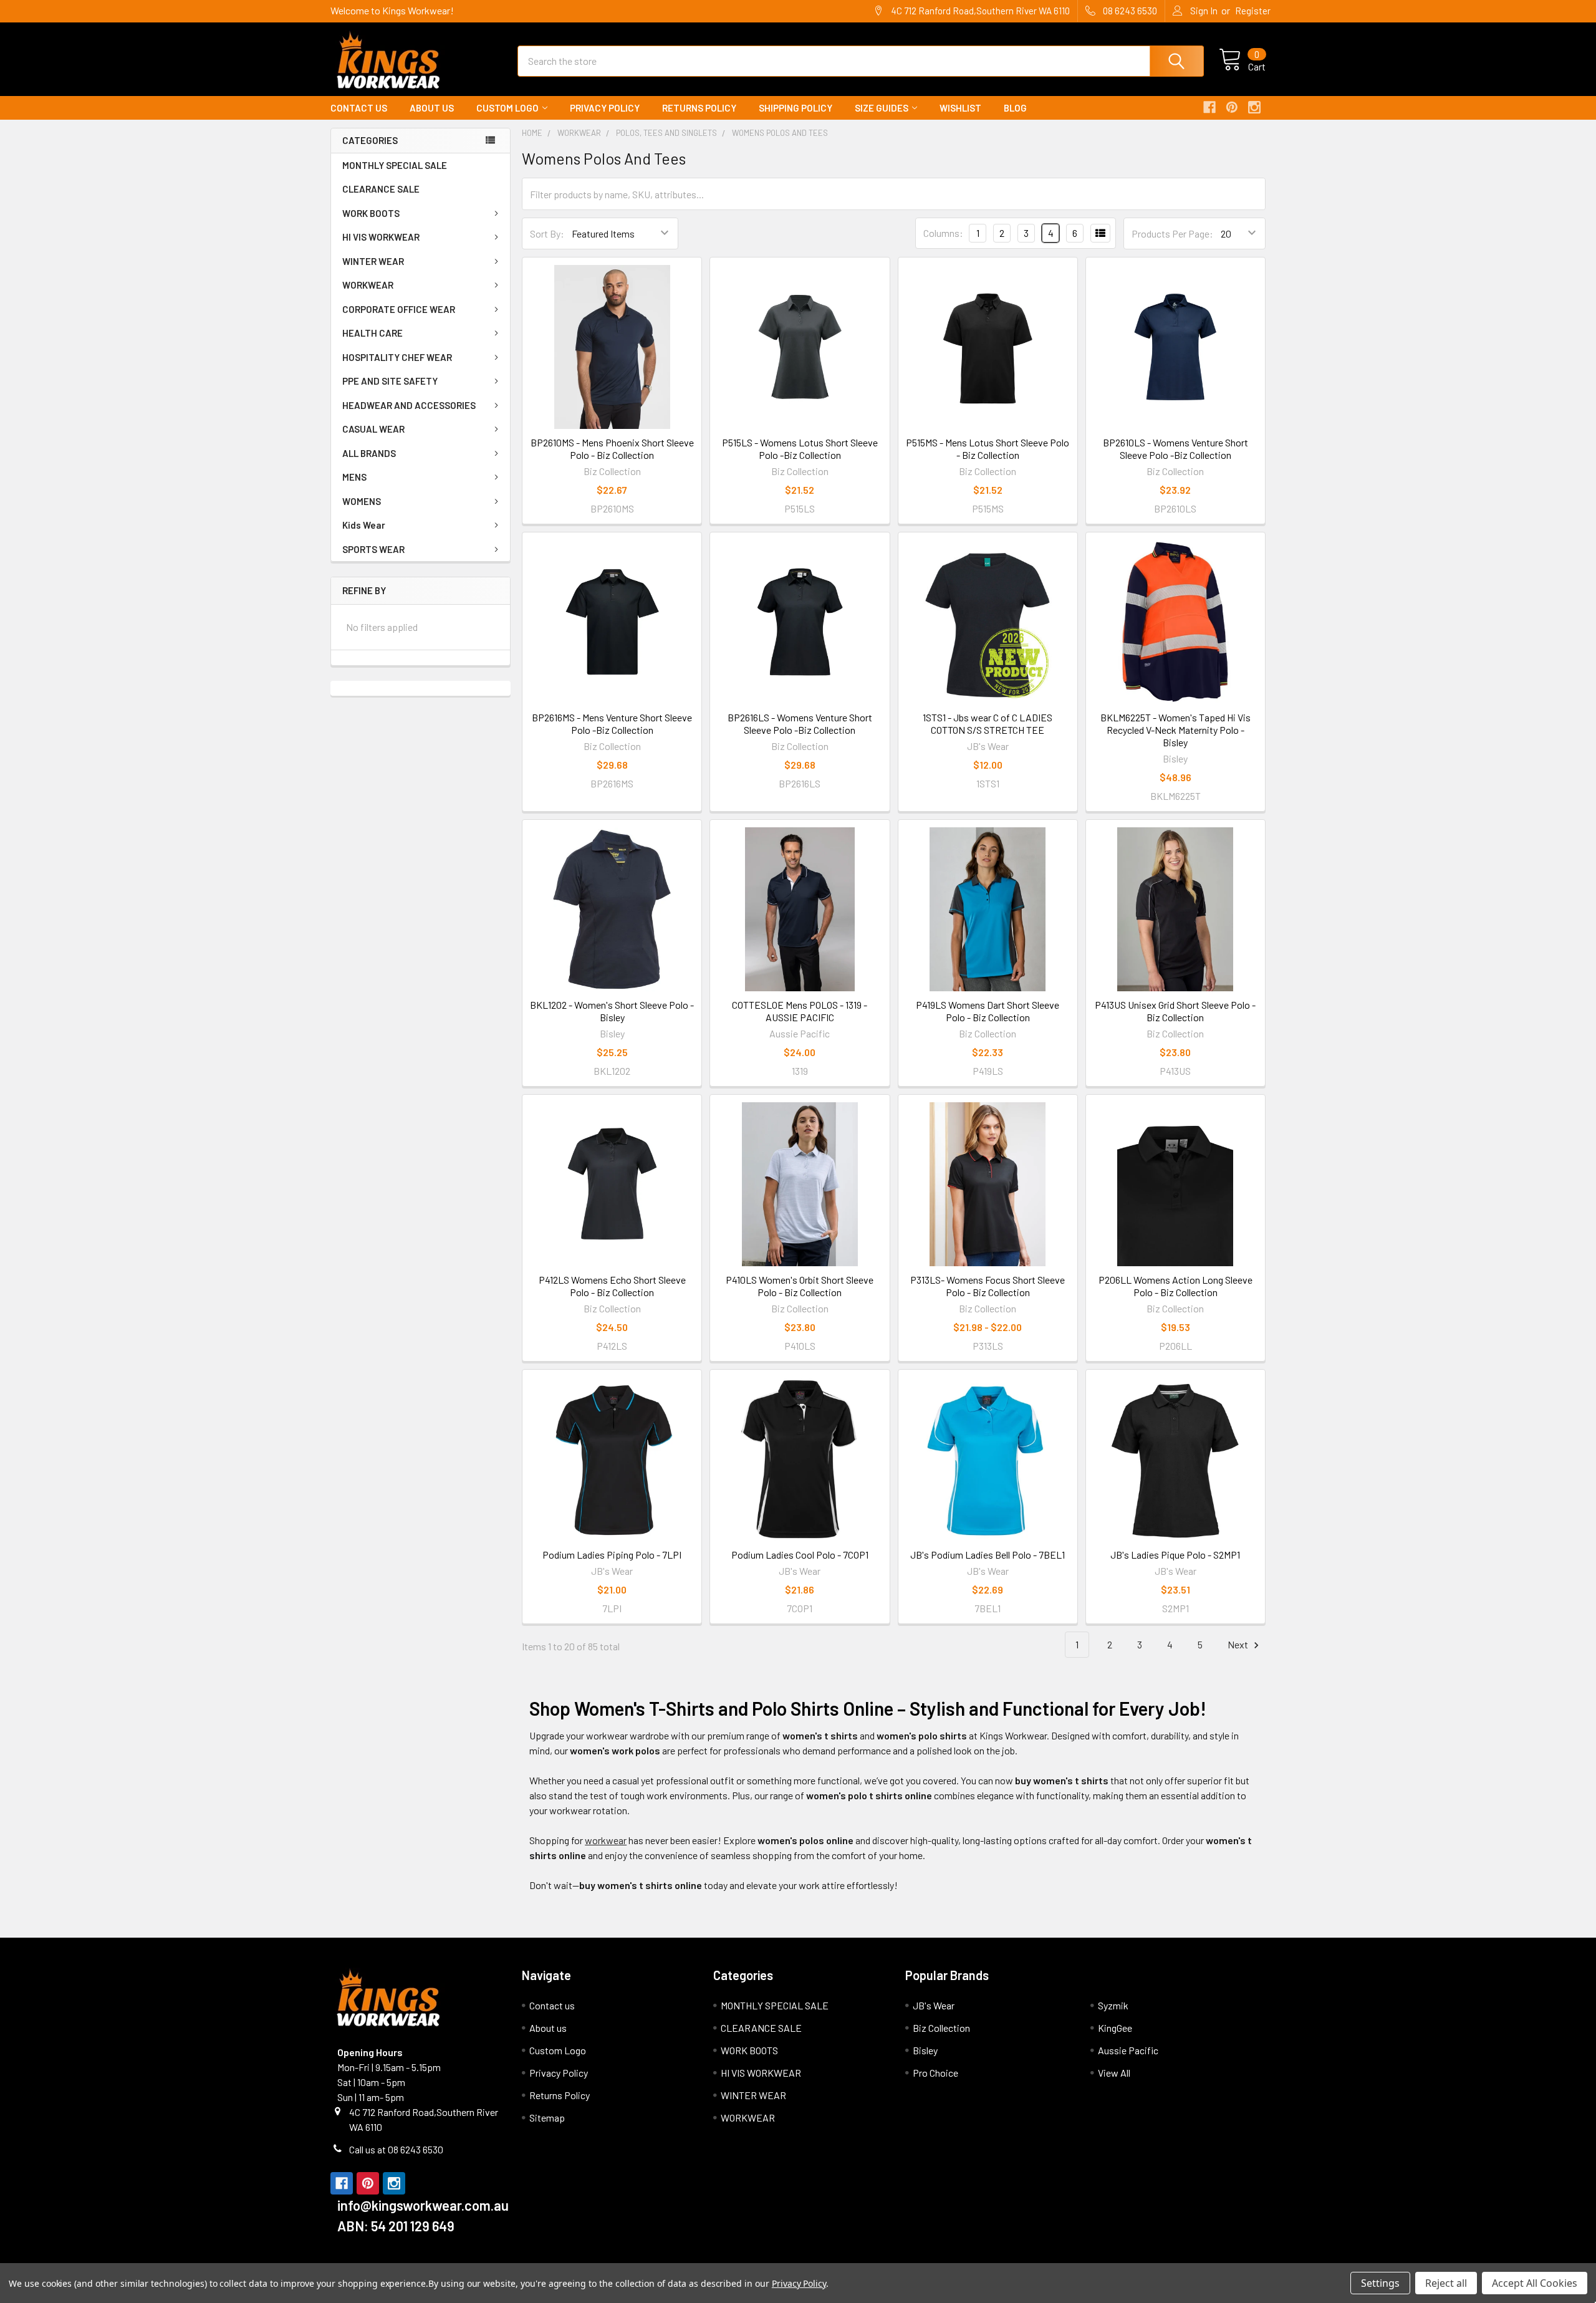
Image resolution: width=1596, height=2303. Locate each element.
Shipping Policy (796, 108)
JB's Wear (934, 2005)
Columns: (943, 233)
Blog (1015, 108)
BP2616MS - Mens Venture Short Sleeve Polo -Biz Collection (612, 724)
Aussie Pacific (1128, 2050)
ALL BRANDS (369, 453)
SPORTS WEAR (373, 549)
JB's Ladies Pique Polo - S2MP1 (1175, 1555)
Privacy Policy (605, 108)
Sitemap (547, 2118)
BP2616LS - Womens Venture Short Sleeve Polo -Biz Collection (800, 724)
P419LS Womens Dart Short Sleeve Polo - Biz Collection (988, 1011)
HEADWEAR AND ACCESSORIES (409, 405)
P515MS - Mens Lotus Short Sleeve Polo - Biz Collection (988, 449)
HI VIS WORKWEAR (381, 237)
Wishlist (960, 108)
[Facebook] (1209, 107)
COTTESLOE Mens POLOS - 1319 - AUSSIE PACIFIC (800, 1011)
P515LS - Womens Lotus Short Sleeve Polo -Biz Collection (800, 449)
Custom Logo (507, 108)
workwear (606, 1840)
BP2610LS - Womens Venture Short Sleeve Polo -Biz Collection (1175, 449)
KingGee (1115, 2028)
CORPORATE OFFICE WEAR (399, 309)
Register (1253, 11)
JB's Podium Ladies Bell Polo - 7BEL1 (988, 1555)
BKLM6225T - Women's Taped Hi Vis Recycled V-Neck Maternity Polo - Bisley (1175, 730)
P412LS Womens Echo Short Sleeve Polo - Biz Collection (612, 1286)
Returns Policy (699, 108)
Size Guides (882, 108)
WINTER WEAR (373, 261)
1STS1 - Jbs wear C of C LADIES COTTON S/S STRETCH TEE (988, 724)
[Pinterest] (1232, 107)
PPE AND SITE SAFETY (390, 381)
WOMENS (362, 501)
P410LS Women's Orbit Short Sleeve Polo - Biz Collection (800, 1286)
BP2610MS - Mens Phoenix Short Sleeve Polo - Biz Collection (612, 449)
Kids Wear (364, 525)
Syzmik (1113, 2005)
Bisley (925, 2050)
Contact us (359, 108)
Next (1239, 1644)
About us (432, 108)
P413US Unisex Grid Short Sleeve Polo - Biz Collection (1175, 1011)
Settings (1380, 2283)
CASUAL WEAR (373, 429)
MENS (354, 477)
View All (1114, 2073)
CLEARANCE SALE (381, 189)
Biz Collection (941, 2028)
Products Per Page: (1172, 233)
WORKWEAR (368, 285)
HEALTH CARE (373, 333)
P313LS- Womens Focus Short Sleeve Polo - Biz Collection (988, 1286)
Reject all (1446, 2283)
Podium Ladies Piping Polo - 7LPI (612, 1555)
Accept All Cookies (1535, 2283)
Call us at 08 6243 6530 (396, 2149)
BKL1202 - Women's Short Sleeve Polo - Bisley (612, 1011)
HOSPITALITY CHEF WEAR (397, 357)
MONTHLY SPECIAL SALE (395, 165)
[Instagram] (1254, 107)
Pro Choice (935, 2073)
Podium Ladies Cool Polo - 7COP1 (800, 1555)
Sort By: (547, 233)
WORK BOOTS (371, 213)
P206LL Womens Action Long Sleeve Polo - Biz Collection (1175, 1286)
